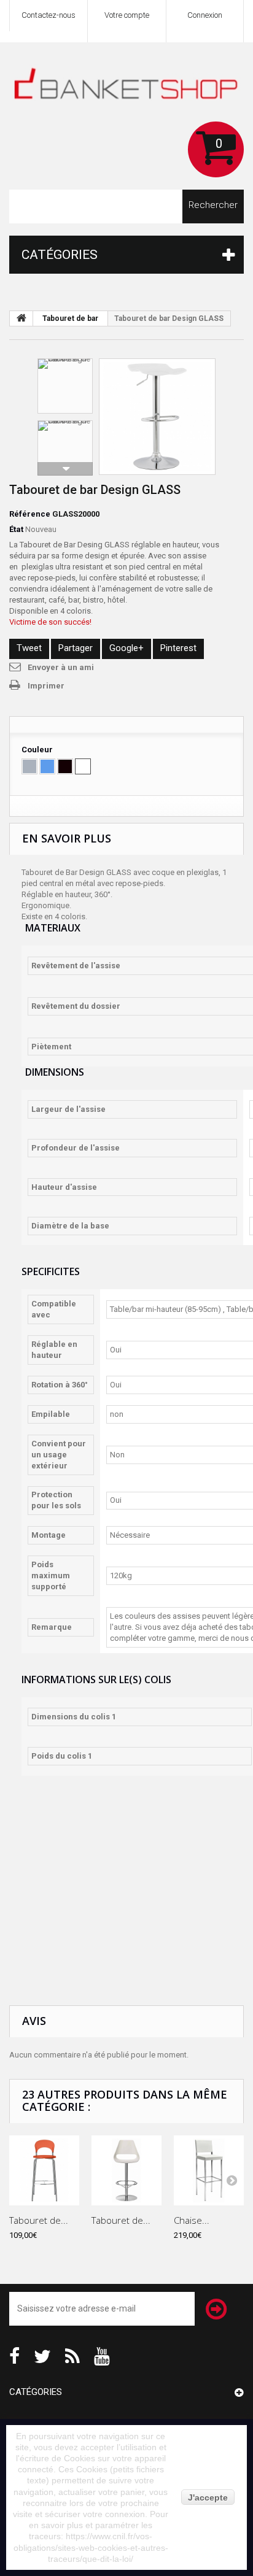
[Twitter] (42, 2355)
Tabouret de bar (70, 318)
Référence (30, 514)
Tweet (29, 648)
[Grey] (29, 766)
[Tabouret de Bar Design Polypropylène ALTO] (44, 2170)
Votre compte (127, 15)
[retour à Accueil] (21, 318)
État (16, 529)
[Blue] (47, 766)
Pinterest (178, 648)
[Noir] (65, 766)
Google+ (126, 648)
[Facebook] (14, 2355)
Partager (76, 648)
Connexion (205, 15)
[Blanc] (83, 766)
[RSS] (72, 2355)
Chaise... (192, 2220)
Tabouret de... (39, 2220)
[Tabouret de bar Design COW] (157, 417)
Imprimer (46, 686)
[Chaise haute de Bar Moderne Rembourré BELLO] (209, 2170)
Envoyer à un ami (61, 667)
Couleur (38, 750)
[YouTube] (102, 2355)
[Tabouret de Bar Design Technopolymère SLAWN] (126, 2170)
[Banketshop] (126, 87)
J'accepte (208, 2497)
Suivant (65, 469)
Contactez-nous (49, 15)
